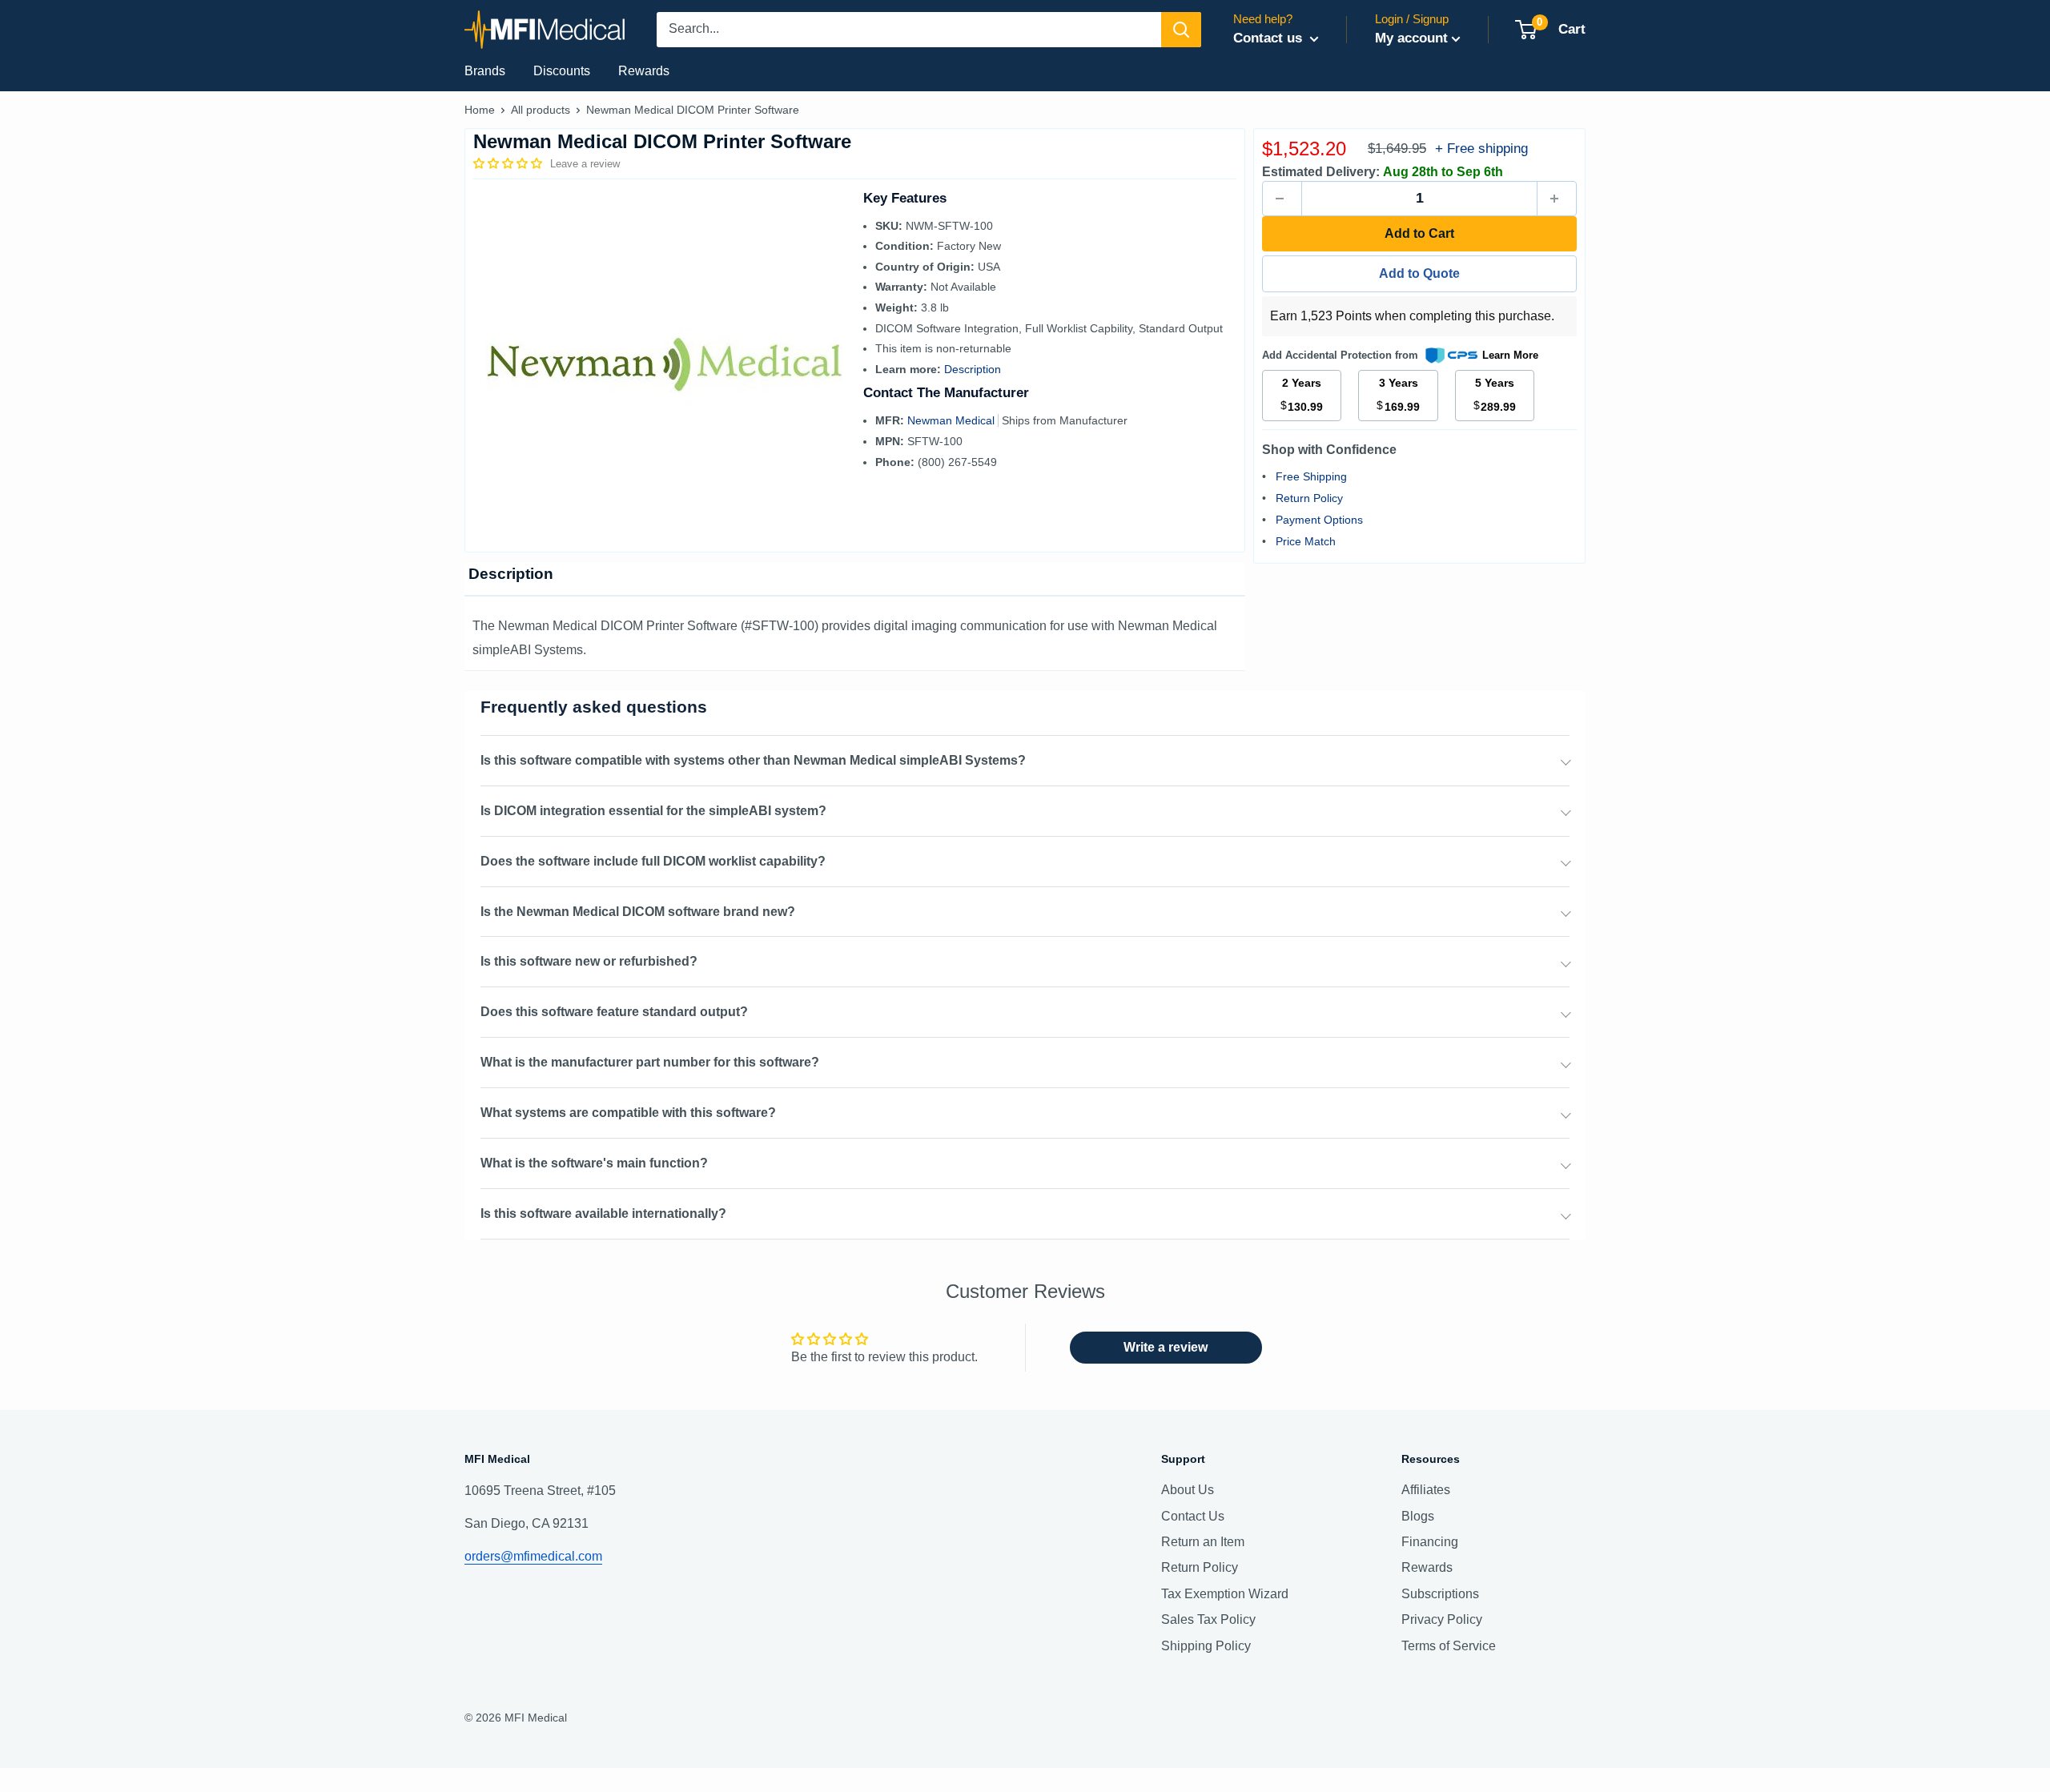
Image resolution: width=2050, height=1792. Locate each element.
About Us (1188, 1490)
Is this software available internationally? (603, 1213)
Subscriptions (1440, 1594)
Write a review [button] (1166, 1347)
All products (541, 110)
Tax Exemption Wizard (1225, 1594)
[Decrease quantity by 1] (1282, 199)
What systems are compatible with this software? (628, 1113)
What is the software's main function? (594, 1163)
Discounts (562, 71)
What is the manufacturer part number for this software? (650, 1062)
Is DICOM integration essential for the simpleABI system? (653, 811)
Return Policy (1309, 498)
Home (480, 110)
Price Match (1306, 541)
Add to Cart (1419, 233)
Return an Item (1203, 1542)
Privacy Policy (1442, 1619)
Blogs (1418, 1516)
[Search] (1181, 30)
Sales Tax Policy (1208, 1619)
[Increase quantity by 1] (1557, 199)
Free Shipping (1311, 476)
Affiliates (1426, 1490)
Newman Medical (953, 420)
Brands (485, 71)
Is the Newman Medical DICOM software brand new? (638, 912)
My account (1411, 38)
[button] (509, 163)
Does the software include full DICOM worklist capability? (653, 861)
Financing (1430, 1542)
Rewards (644, 71)
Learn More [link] (1510, 355)
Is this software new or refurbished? (589, 961)
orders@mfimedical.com (533, 1556)
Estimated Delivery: (1321, 172)
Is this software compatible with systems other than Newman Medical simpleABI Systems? (753, 760)
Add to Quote (1419, 273)
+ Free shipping (1481, 149)
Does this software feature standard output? (614, 1012)
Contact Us (1193, 1516)
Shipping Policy (1206, 1646)
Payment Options (1319, 520)
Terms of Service (1449, 1646)
